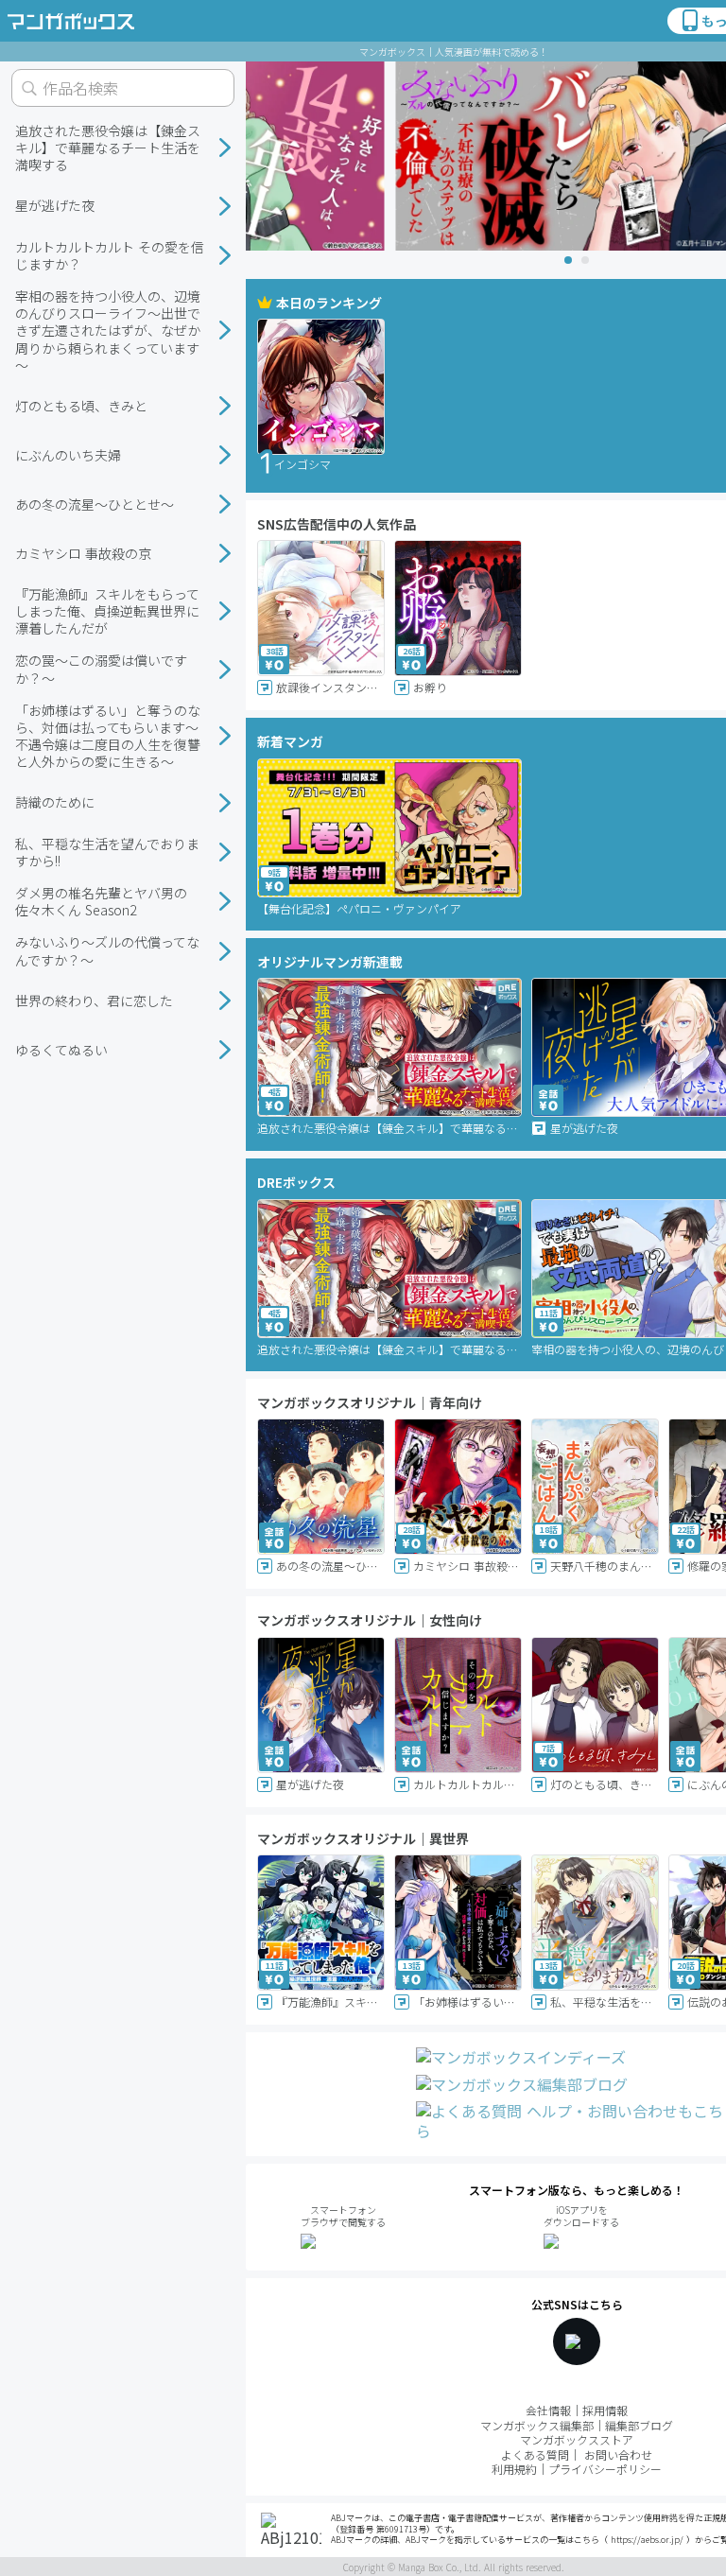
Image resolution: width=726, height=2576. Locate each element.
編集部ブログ (639, 2425)
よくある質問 (535, 2454)
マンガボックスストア (577, 2439)
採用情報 (605, 2410)
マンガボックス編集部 (537, 2425)
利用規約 (514, 2469)
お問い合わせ (618, 2454)
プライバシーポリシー (605, 2469)
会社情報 (548, 2410)
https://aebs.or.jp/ (647, 2540)
